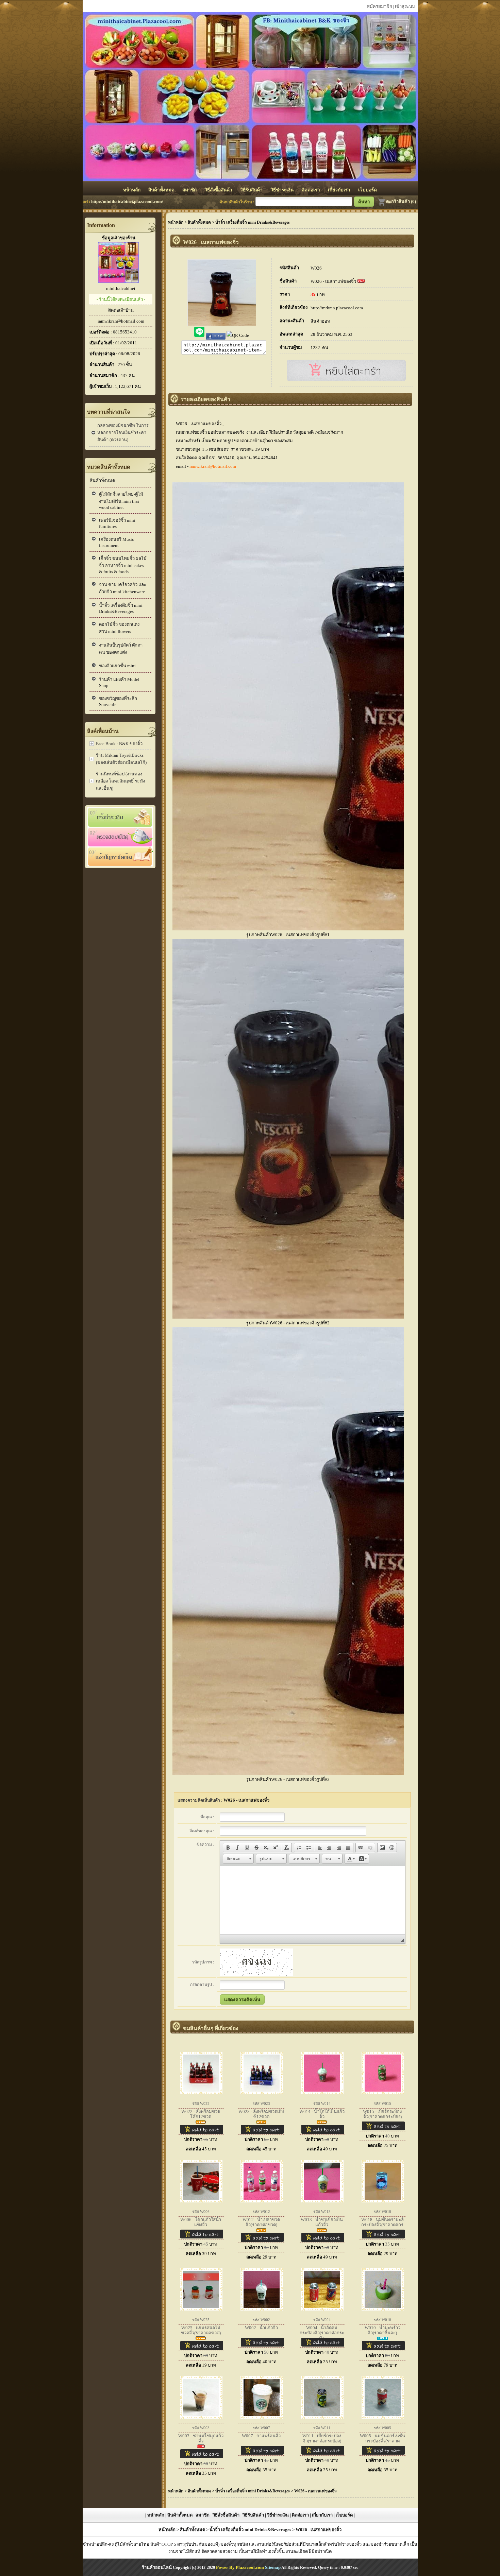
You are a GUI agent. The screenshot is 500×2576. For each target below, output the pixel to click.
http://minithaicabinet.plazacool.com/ (127, 201)
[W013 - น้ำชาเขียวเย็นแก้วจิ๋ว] (319, 2203)
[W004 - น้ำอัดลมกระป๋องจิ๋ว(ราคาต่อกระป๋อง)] (319, 2311)
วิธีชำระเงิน (283, 190)
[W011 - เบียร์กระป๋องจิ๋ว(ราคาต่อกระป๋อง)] (319, 2419)
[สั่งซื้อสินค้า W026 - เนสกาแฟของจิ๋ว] (346, 380)
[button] (228, 1848)
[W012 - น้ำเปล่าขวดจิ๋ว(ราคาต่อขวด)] (259, 2203)
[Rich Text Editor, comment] (313, 1900)
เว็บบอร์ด (368, 190)
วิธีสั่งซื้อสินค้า (219, 190)
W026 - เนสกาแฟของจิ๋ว (333, 281)
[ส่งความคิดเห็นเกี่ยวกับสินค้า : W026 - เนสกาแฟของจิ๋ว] (242, 2000)
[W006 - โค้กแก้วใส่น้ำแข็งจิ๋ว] (198, 2203)
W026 (316, 268)
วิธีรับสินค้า (252, 190)
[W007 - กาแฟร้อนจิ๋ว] (259, 2419)
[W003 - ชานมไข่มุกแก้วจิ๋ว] (198, 2419)
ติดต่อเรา (311, 190)
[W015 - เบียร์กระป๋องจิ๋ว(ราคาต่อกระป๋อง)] (380, 2094)
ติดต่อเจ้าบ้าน (121, 310)
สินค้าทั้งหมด (162, 190)
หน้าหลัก (132, 190)
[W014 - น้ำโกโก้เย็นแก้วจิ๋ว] (319, 2094)
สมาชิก (190, 190)
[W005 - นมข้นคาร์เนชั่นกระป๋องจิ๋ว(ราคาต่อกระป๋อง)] (380, 2419)
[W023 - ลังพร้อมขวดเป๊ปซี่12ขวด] (259, 2094)
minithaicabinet (121, 288)
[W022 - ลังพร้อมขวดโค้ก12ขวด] (198, 2094)
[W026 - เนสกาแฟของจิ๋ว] (222, 324)
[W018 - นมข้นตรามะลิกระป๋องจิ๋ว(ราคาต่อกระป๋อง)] (380, 2203)
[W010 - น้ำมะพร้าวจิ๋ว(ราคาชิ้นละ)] (380, 2311)
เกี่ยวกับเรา (340, 190)
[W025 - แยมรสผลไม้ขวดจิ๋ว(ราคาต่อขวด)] (198, 2311)
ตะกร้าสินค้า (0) (401, 201)
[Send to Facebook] (216, 335)
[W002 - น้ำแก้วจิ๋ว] (259, 2311)
